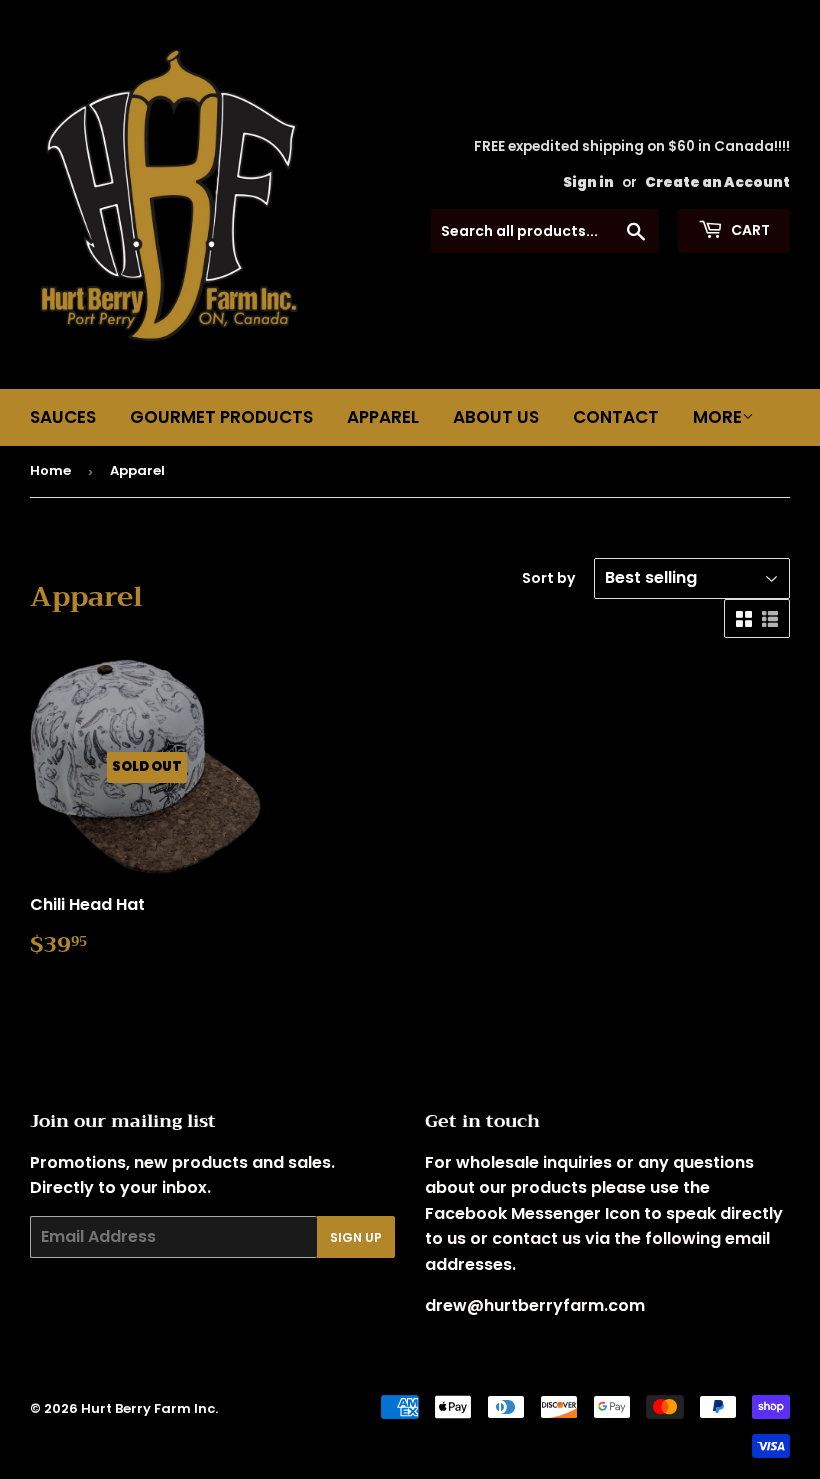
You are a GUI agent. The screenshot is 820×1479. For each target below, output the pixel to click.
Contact (616, 417)
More (717, 417)
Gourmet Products (221, 417)
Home (50, 470)
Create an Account (717, 182)
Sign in (588, 182)
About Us (496, 417)
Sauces (63, 417)
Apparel (383, 417)
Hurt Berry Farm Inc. (149, 1408)
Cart (749, 230)
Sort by (548, 578)
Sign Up (356, 1237)
